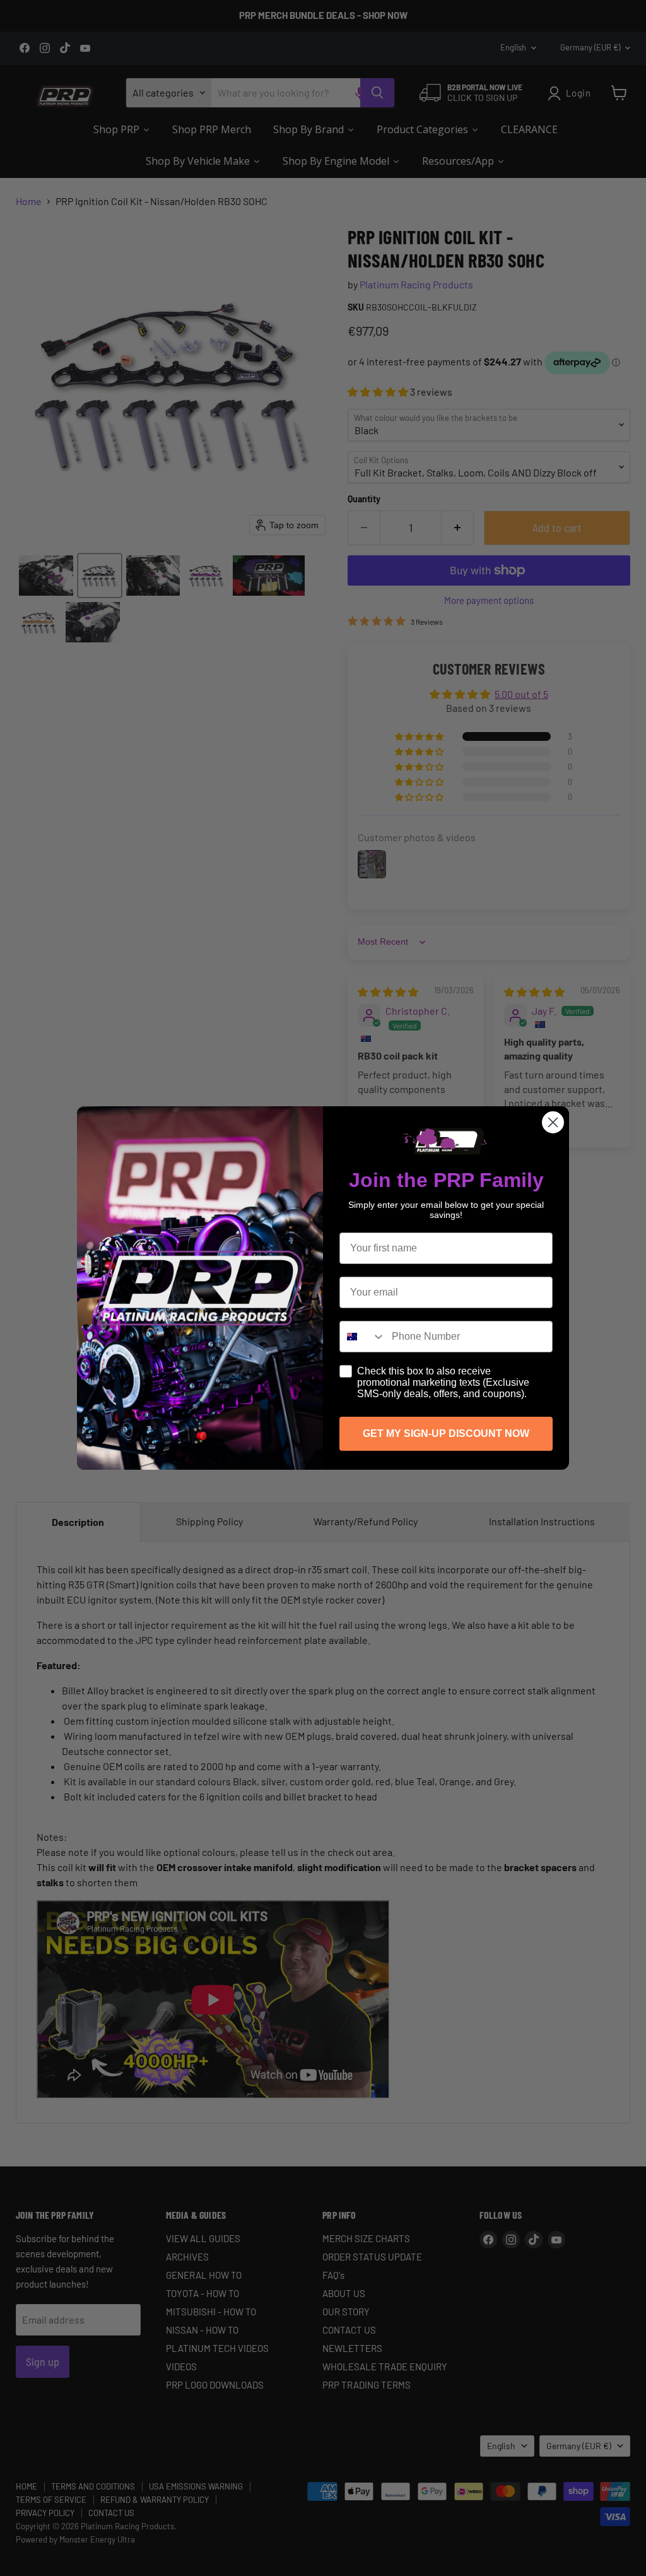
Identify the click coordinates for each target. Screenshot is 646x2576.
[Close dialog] (553, 1122)
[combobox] (363, 1337)
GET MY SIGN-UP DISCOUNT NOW (446, 1433)
